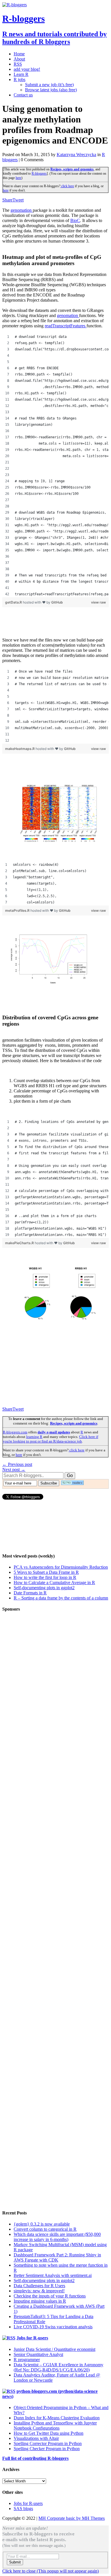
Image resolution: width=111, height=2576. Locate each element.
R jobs (19, 79)
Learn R (21, 74)
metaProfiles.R (18, 910)
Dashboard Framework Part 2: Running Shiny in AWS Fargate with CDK (57, 2257)
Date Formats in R (30, 1593)
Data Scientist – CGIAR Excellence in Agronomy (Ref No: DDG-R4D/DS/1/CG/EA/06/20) (58, 2367)
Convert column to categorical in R (45, 2229)
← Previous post (17, 1464)
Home (19, 54)
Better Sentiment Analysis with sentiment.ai (53, 2275)
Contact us (23, 95)
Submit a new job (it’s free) (49, 85)
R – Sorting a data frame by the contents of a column (61, 1598)
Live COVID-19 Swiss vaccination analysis (53, 2327)
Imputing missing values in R (40, 2301)
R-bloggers (39, 174)
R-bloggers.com (15, 1432)
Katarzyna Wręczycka (76, 155)
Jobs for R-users (32, 2338)
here (18, 178)
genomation (22, 210)
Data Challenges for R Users (39, 2286)
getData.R (14, 602)
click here (67, 186)
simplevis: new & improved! (39, 2291)
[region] (55, 465)
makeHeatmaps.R (20, 749)
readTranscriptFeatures (66, 326)
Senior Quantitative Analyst (38, 2354)
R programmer (27, 2360)
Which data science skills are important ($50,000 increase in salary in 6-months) (57, 2237)
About (19, 59)
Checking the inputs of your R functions (50, 2296)
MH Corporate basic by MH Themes (72, 2518)
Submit (15, 2562)
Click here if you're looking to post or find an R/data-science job (51, 1439)
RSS (18, 64)
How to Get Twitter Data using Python (49, 2433)
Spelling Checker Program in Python (47, 2449)
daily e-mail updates (54, 1432)
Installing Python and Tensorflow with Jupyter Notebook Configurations (55, 2425)
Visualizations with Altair (36, 2438)
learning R (34, 1437)
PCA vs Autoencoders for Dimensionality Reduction (61, 1567)
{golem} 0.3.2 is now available (42, 2224)
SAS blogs (23, 2509)
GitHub (57, 602)
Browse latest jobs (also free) (51, 90)
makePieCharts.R (20, 1243)
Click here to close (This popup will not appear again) (51, 2571)
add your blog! (27, 69)
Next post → (14, 1469)
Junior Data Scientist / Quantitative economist (55, 2349)
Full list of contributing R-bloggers (35, 2458)
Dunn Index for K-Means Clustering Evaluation (57, 2418)
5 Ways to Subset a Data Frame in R (46, 1572)
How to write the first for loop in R (45, 1577)
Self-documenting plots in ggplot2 (44, 1588)
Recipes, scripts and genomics (72, 169)
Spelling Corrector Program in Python (48, 2443)
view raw (98, 602)
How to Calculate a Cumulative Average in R (54, 1582)
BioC (75, 220)
